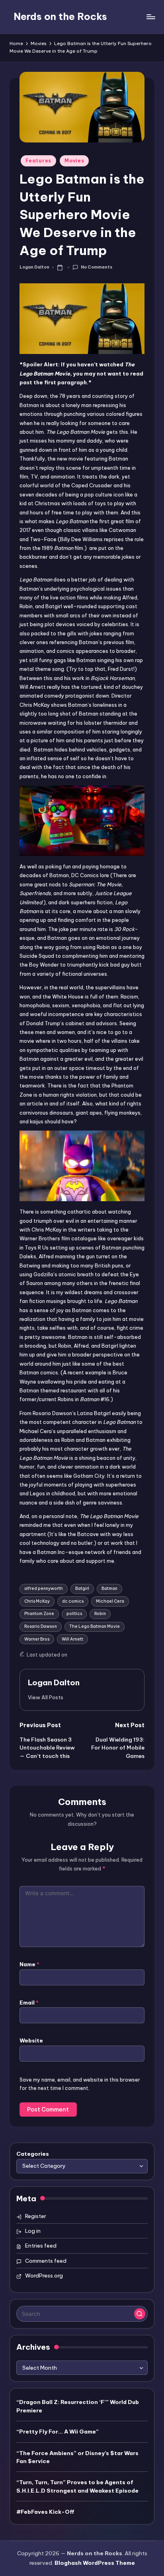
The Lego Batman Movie (95, 1626)
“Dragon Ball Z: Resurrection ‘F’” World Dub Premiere (78, 2406)
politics (74, 1614)
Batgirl (82, 1589)
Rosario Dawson (41, 1626)
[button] (46, 1697)
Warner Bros (37, 1639)
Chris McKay (37, 1601)
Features (38, 161)
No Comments (96, 267)
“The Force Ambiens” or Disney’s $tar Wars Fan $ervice (77, 2457)
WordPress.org (44, 2275)
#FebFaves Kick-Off (45, 2512)
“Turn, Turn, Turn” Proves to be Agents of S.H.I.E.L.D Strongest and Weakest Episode (77, 2486)
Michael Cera (110, 1601)
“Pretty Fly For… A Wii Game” (58, 2432)
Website (31, 2040)
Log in (33, 2231)
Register (36, 2216)
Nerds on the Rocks (60, 16)
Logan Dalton (54, 1682)
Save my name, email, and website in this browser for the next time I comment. (80, 2084)
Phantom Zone (39, 1614)
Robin (100, 1614)
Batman (109, 1589)
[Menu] (150, 17)
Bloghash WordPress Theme (95, 2563)
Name (29, 1964)
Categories (33, 2154)
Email (29, 2003)
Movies (74, 161)
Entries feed (41, 2246)
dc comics (73, 1601)
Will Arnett (72, 1639)
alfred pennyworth (44, 1589)
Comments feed (46, 2261)
